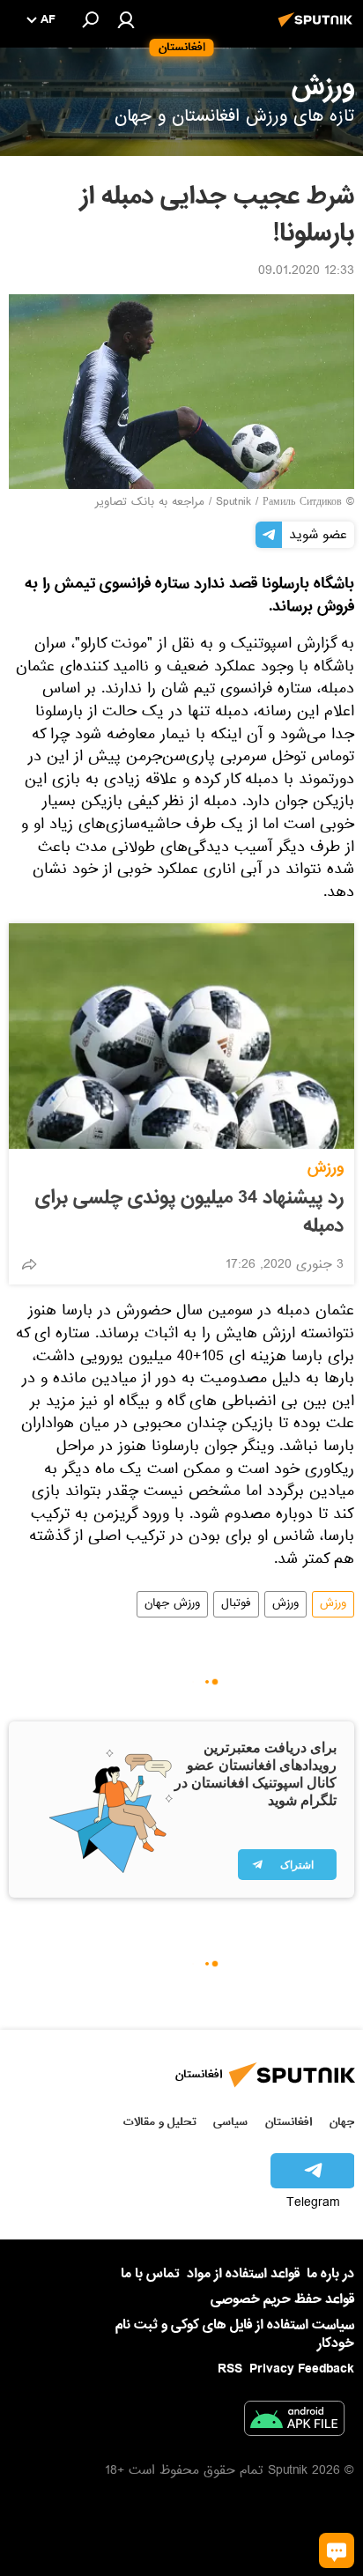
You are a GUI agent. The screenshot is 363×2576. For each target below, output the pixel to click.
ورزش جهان (172, 1604)
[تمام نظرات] (337, 2550)
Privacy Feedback (302, 2369)
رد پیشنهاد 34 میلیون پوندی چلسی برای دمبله (189, 1212)
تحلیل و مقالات (160, 2122)
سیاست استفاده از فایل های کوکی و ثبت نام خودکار (235, 2334)
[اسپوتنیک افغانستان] (318, 29)
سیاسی (230, 2122)
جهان (342, 2122)
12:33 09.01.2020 (306, 272)
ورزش (326, 1168)
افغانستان (289, 2122)
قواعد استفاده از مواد (243, 2274)
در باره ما (330, 2274)
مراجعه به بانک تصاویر (150, 503)
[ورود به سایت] (126, 19)
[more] (29, 1264)
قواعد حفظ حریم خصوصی (282, 2299)
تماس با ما (150, 2274)
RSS (230, 2369)
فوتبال (236, 1604)
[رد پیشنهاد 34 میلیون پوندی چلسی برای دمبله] (181, 1036)
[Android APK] (294, 2422)
